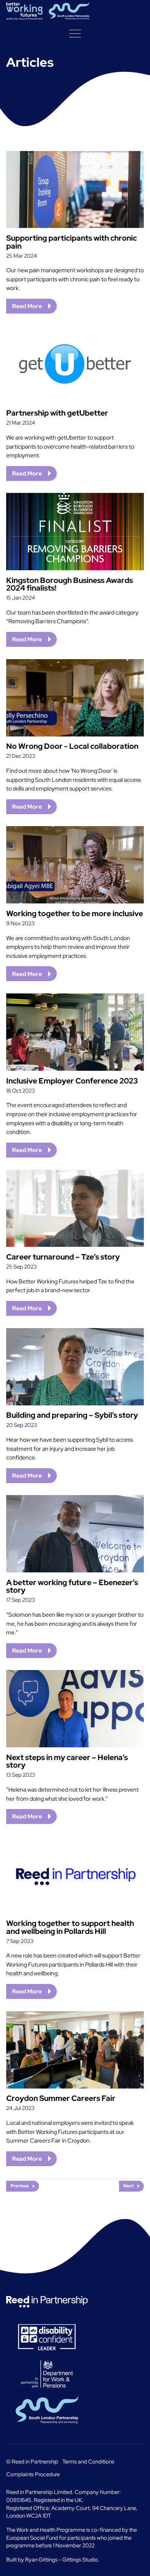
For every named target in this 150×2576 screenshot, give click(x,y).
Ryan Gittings (41, 2559)
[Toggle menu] (75, 33)
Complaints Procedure (33, 2474)
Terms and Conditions (88, 2461)
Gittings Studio (80, 2559)
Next (129, 2186)
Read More (27, 306)
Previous (20, 2186)
